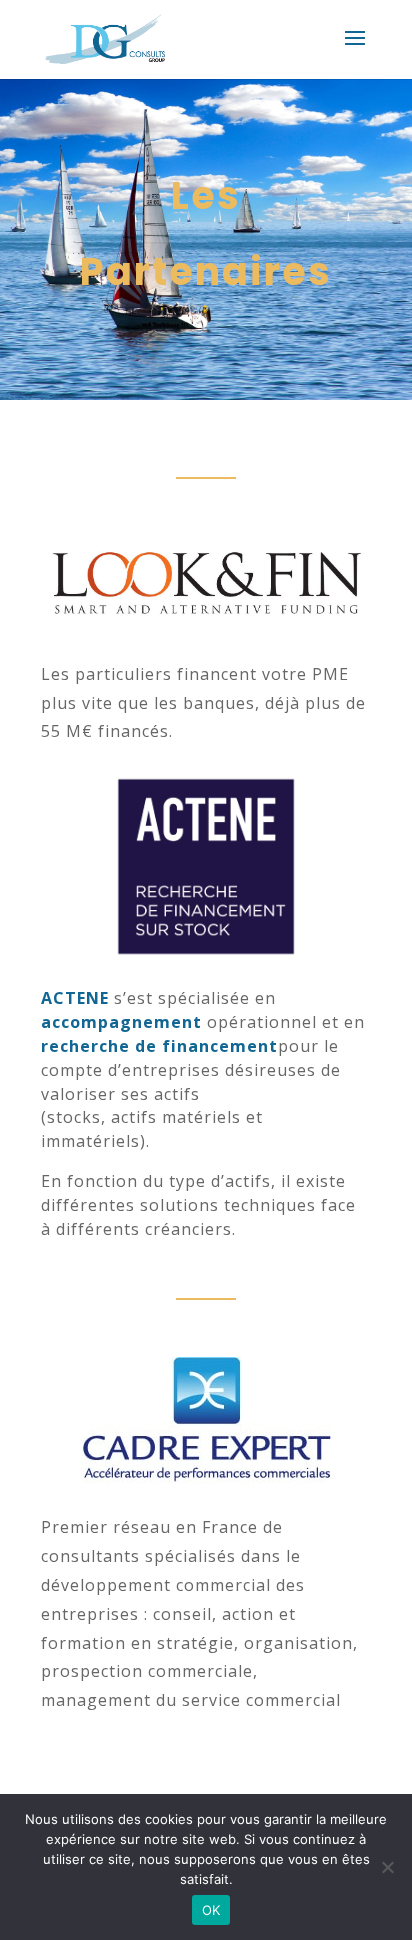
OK (211, 1910)
